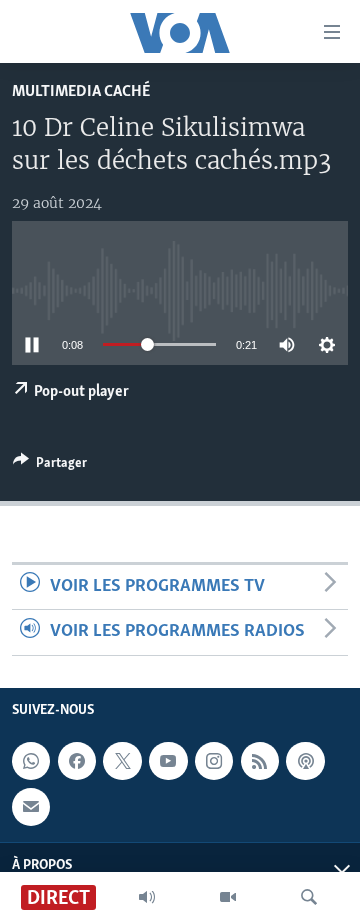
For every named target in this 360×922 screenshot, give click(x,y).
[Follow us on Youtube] (168, 761)
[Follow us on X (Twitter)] (122, 761)
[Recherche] (309, 897)
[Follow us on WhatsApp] (31, 761)
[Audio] (147, 897)
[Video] (228, 897)
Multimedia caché (81, 91)
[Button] (50, 466)
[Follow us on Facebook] (77, 761)
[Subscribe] (31, 806)
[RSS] (260, 761)
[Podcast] (305, 761)
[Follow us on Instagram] (214, 761)
